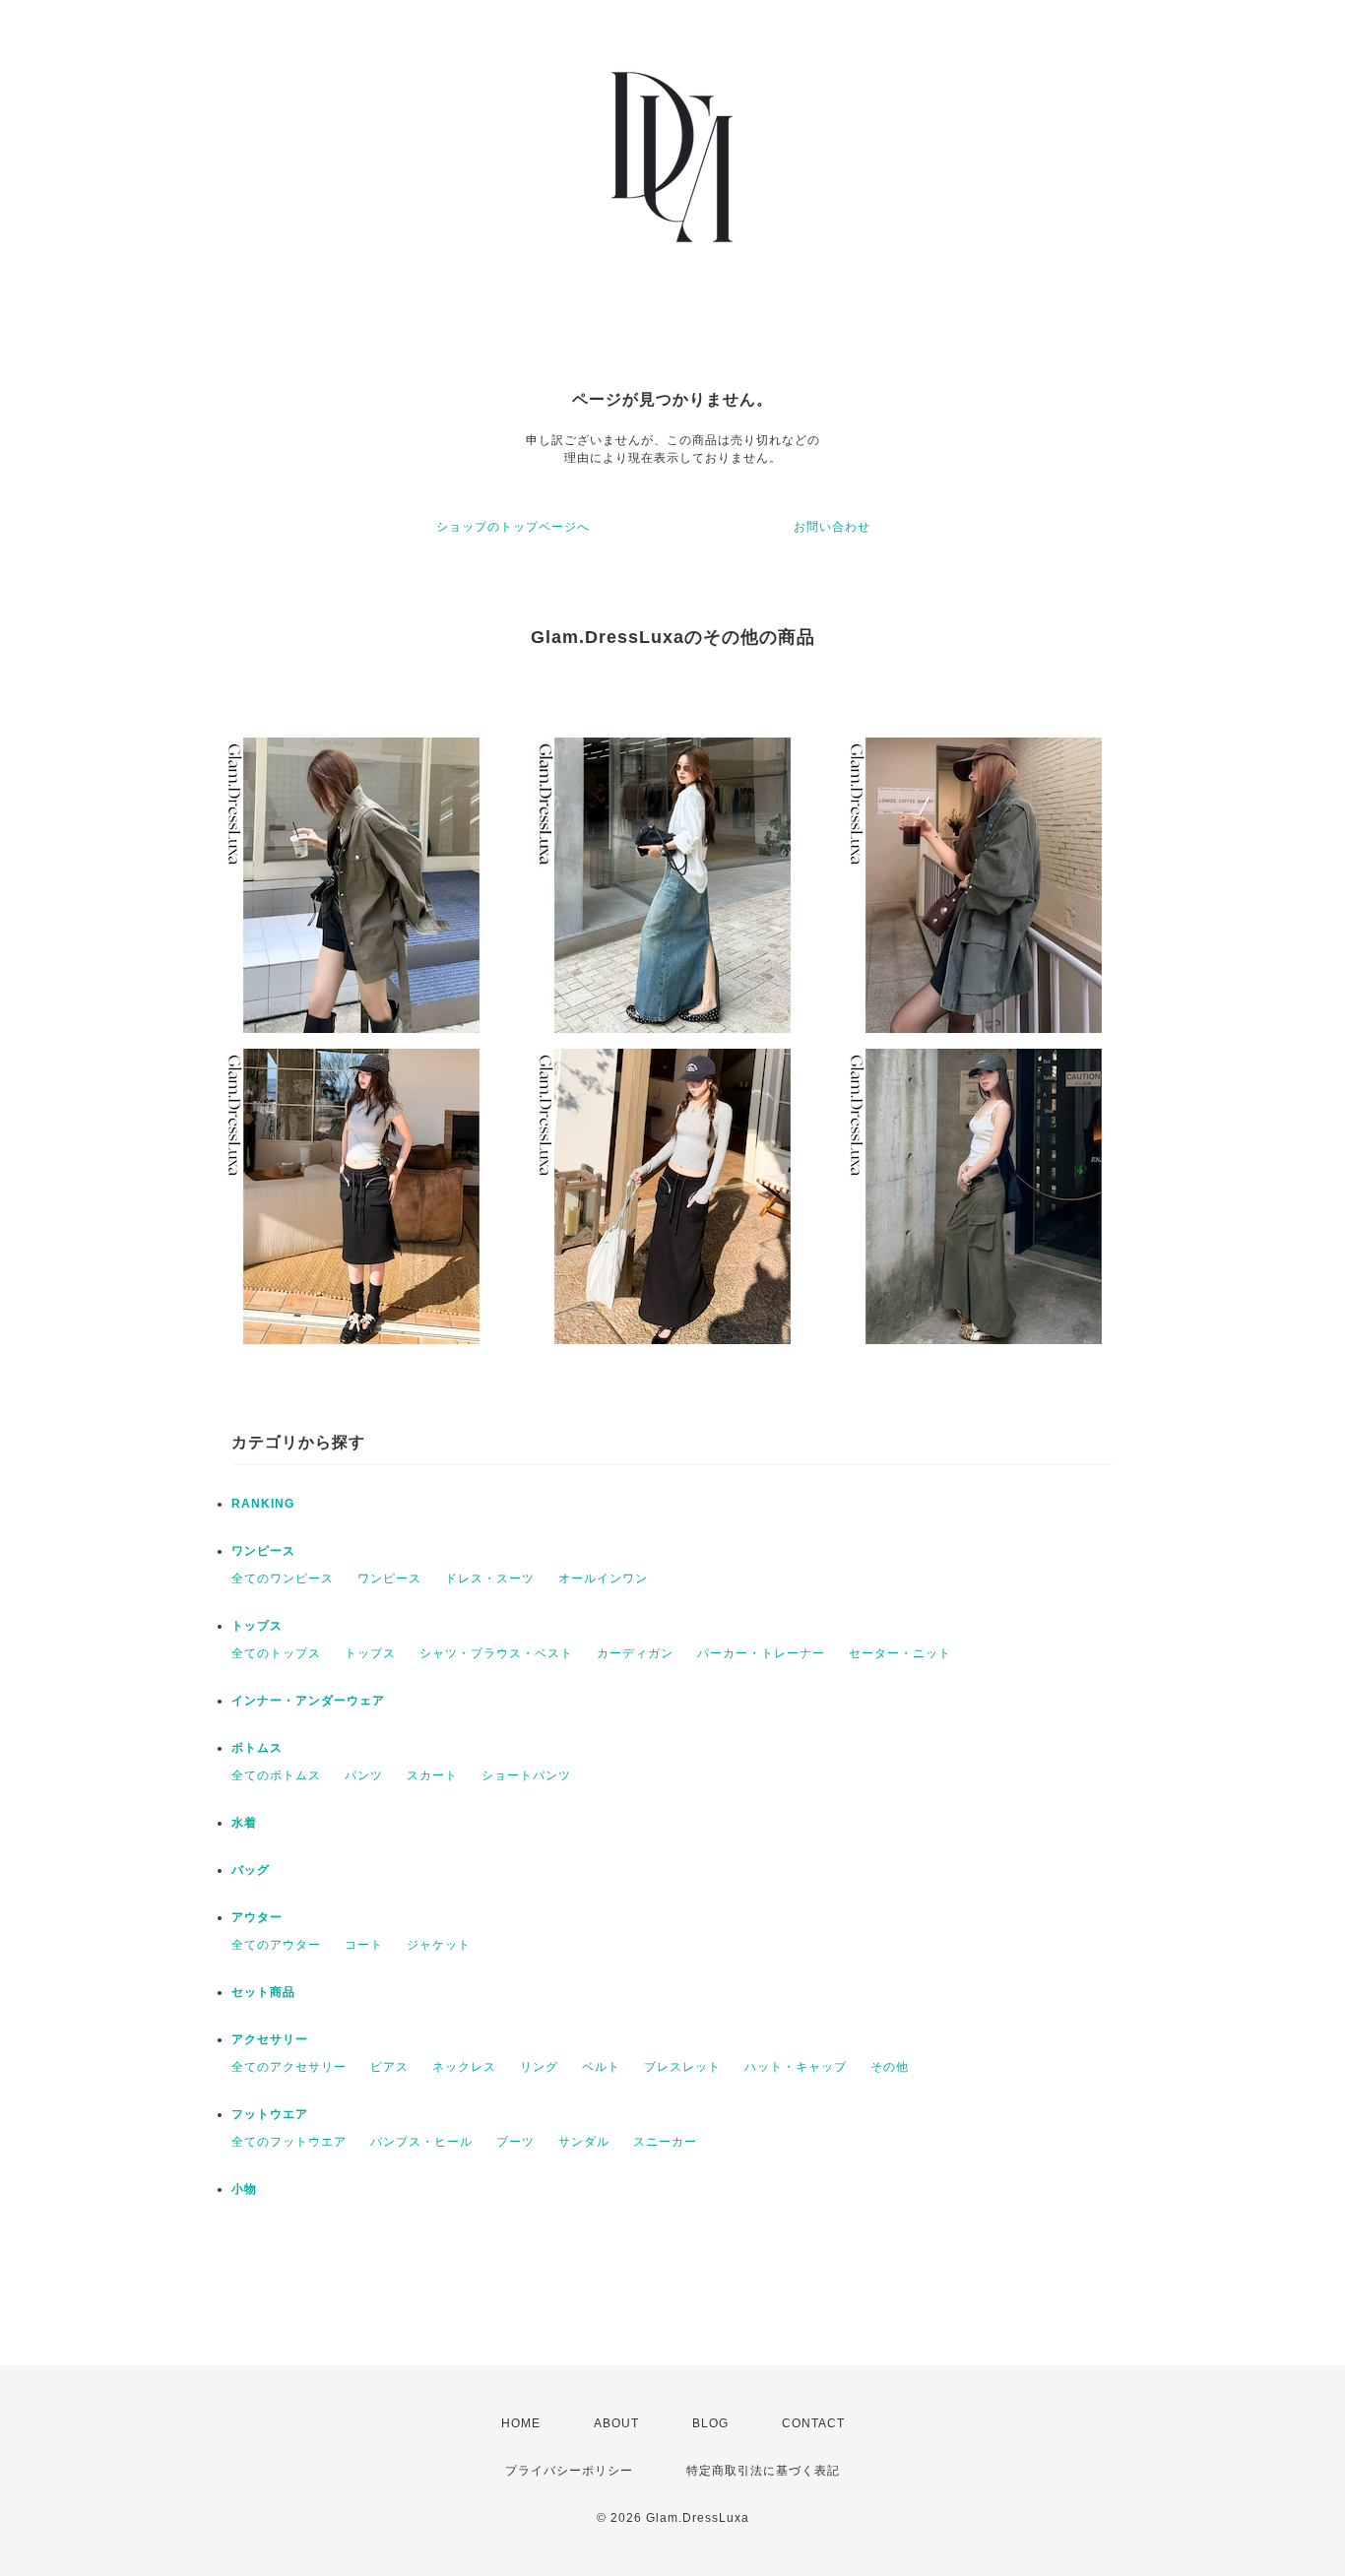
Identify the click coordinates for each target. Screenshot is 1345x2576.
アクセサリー (270, 2039)
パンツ (364, 1775)
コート (364, 1945)
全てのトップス (276, 1653)
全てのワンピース (283, 1578)
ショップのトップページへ (513, 527)
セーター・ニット (900, 1653)
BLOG (710, 2423)
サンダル (584, 2142)
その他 (890, 2067)
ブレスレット (682, 2067)
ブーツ (515, 2142)
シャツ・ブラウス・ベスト (496, 1653)
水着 (244, 1823)
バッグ (251, 1870)
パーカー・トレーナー (761, 1653)
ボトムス (257, 1748)
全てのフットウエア (289, 2142)
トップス (257, 1626)
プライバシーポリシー (569, 2471)
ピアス (389, 2067)
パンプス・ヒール (421, 2142)
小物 (244, 2189)
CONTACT (813, 2423)
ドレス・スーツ (490, 1578)
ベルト (601, 2067)
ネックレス (464, 2067)
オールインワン (603, 1578)
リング (539, 2067)
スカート (432, 1775)
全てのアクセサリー (289, 2067)
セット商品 (263, 1992)
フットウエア (270, 2114)
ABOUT (616, 2423)
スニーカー (665, 2142)
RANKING (263, 1504)
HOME (521, 2423)
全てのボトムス (276, 1775)
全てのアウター (276, 1945)
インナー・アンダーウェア (308, 1701)
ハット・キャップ (796, 2067)
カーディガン (635, 1653)
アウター (257, 1917)
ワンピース (263, 1551)
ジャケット (439, 1945)
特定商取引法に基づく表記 (763, 2471)
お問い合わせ (832, 527)
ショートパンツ (526, 1775)
